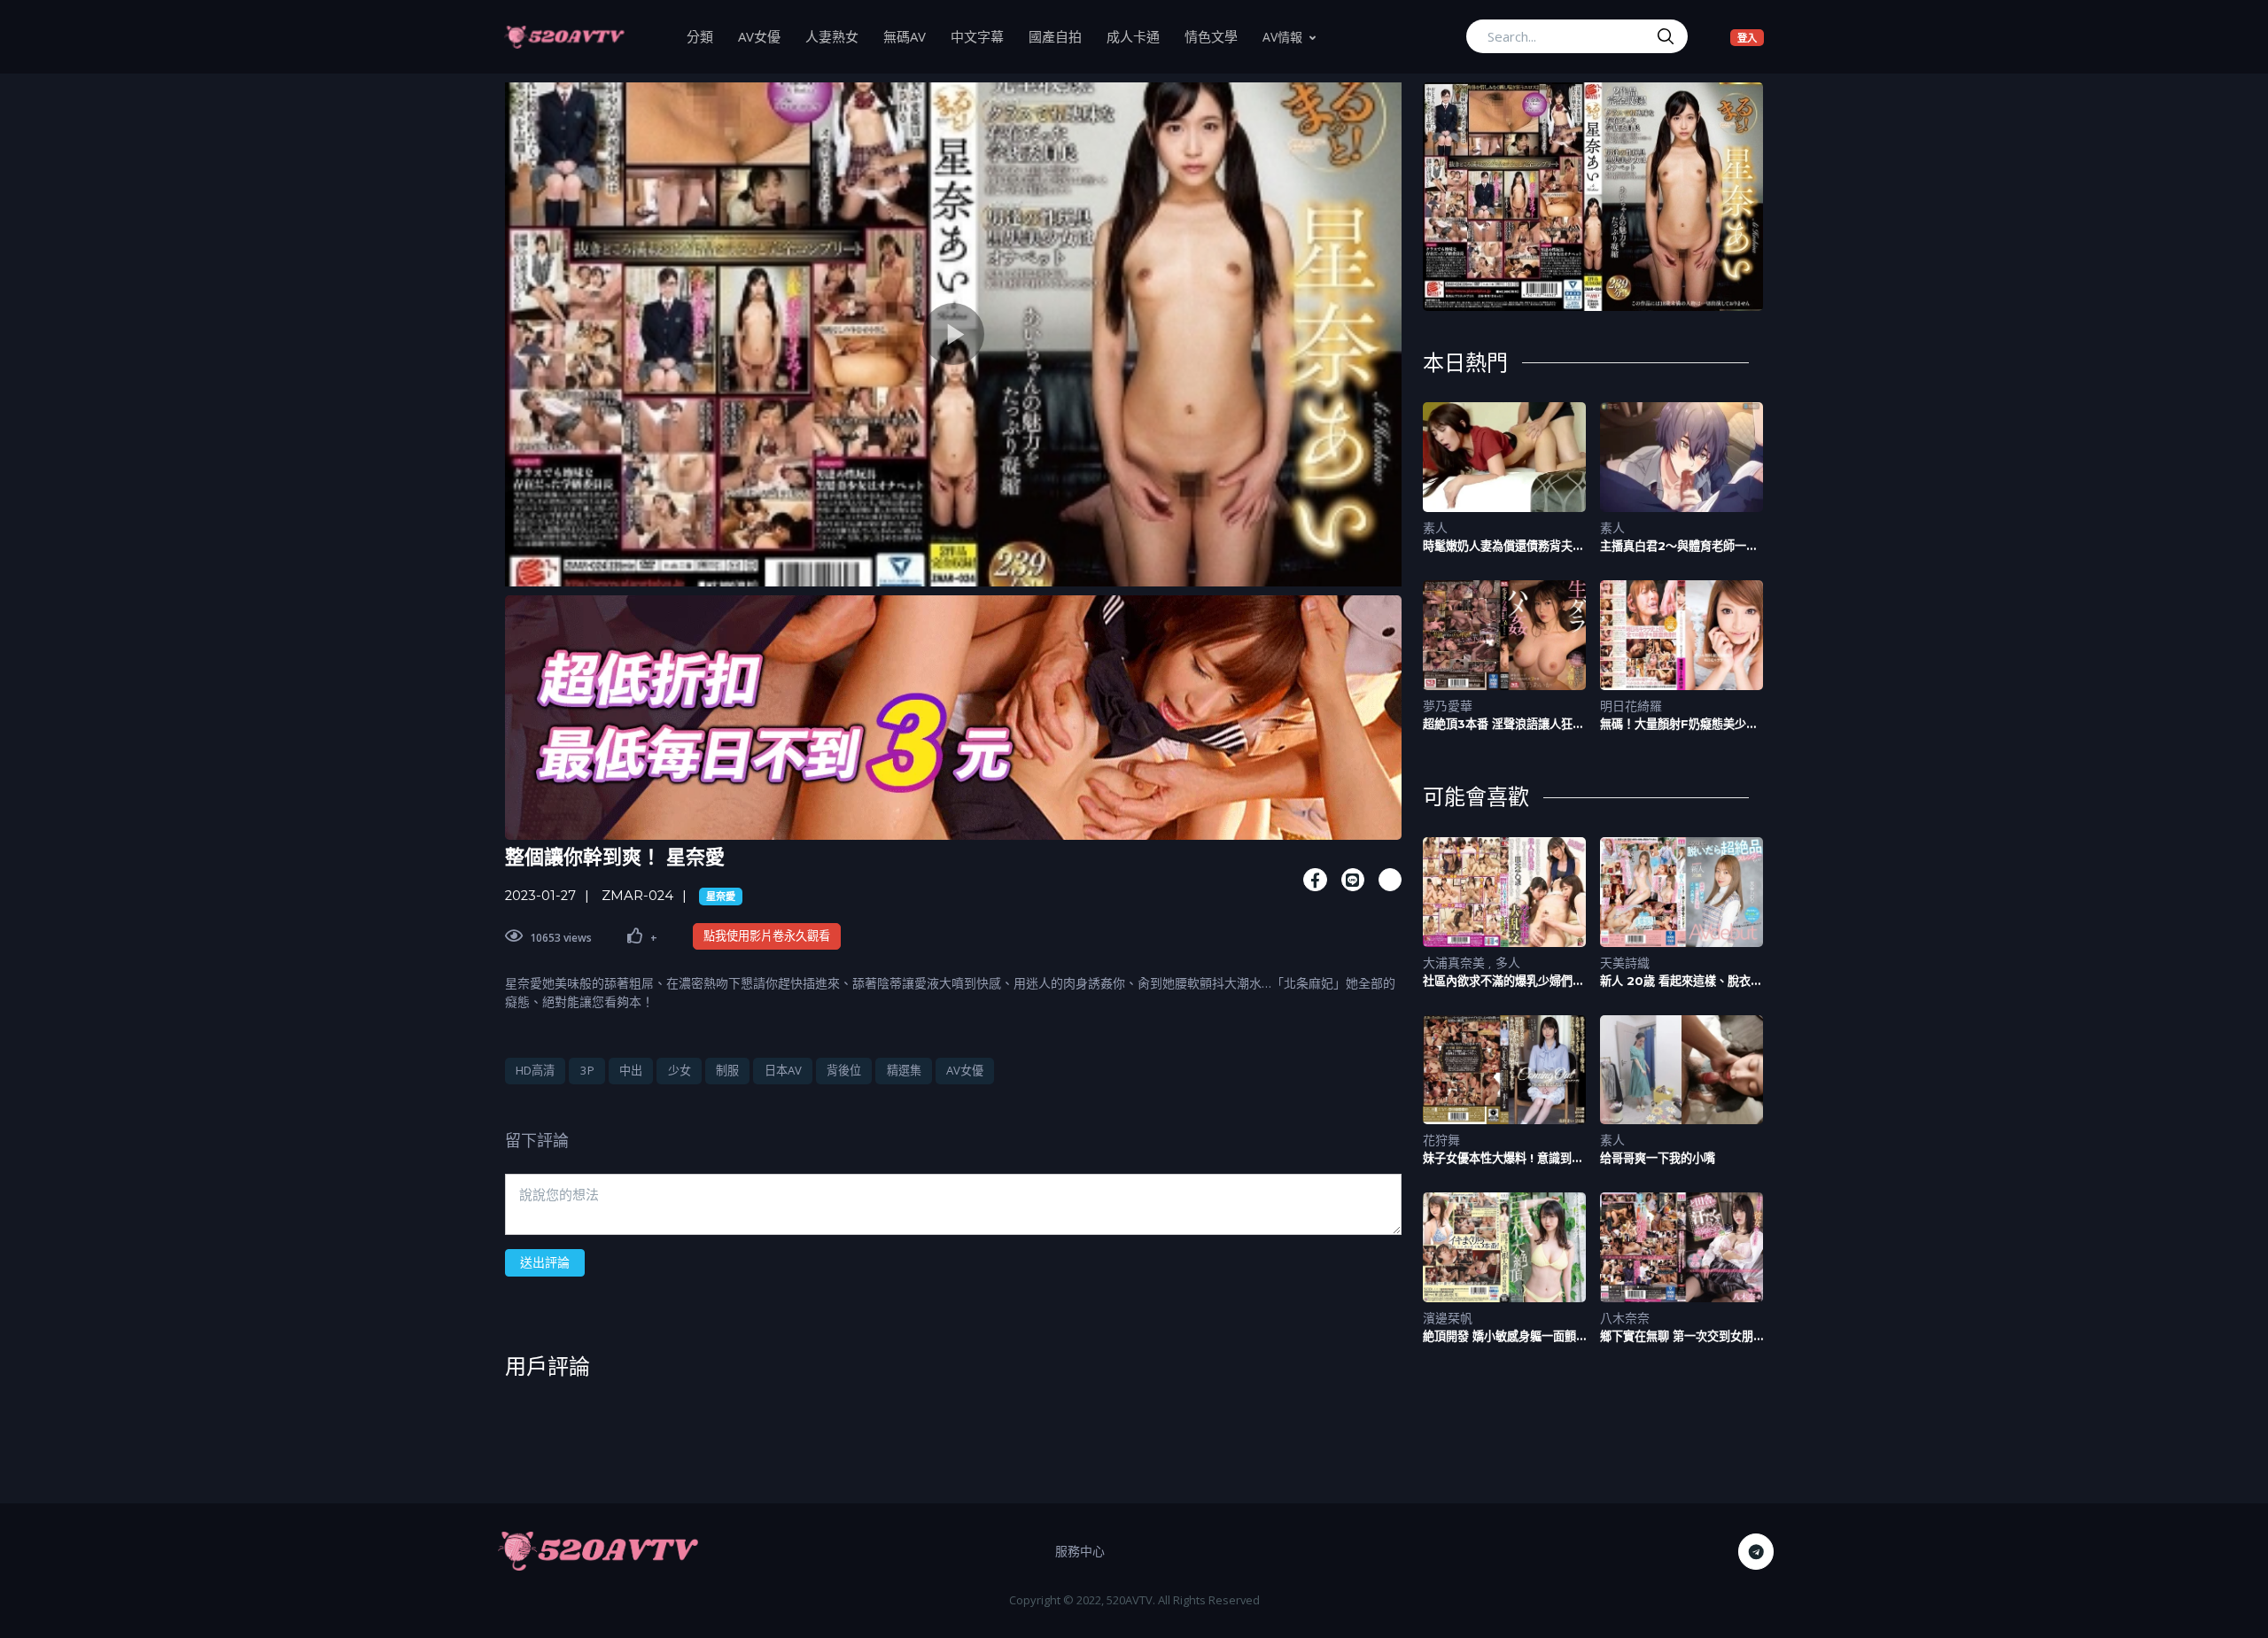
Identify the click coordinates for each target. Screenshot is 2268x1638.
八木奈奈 (1625, 1318)
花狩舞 (1441, 1140)
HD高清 (535, 1070)
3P (587, 1070)
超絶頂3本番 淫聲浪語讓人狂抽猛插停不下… (1503, 724)
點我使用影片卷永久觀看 (767, 935)
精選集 (904, 1070)
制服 (727, 1070)
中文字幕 (983, 36)
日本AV (783, 1070)
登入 (1751, 37)
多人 (1508, 963)
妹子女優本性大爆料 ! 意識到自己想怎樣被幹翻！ (1503, 1158)
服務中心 (1080, 1551)
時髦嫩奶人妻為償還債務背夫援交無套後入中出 (1503, 546)
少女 (680, 1070)
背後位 (844, 1070)
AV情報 (1282, 37)
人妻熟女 (838, 36)
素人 (1435, 528)
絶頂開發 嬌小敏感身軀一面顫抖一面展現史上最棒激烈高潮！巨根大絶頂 (1503, 1336)
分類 (706, 36)
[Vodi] (564, 36)
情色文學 (1217, 36)
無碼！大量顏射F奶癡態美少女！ (1673, 724)
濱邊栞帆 (1448, 1318)
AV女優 (765, 36)
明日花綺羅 (1631, 706)
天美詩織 (1625, 963)
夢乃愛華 (1448, 706)
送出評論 (545, 1262)
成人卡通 (1139, 36)
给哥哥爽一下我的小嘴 (1658, 1158)
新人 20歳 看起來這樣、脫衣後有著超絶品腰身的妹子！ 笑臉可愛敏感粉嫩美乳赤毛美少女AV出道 (1681, 981)
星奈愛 (721, 897)
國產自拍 (1061, 36)
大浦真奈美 (1456, 963)
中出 (631, 1070)
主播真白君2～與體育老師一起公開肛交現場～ (1679, 546)
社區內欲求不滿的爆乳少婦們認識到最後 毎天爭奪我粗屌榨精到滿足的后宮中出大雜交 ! (1503, 981)
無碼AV (911, 36)
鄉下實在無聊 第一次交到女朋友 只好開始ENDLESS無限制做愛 (1677, 1336)
